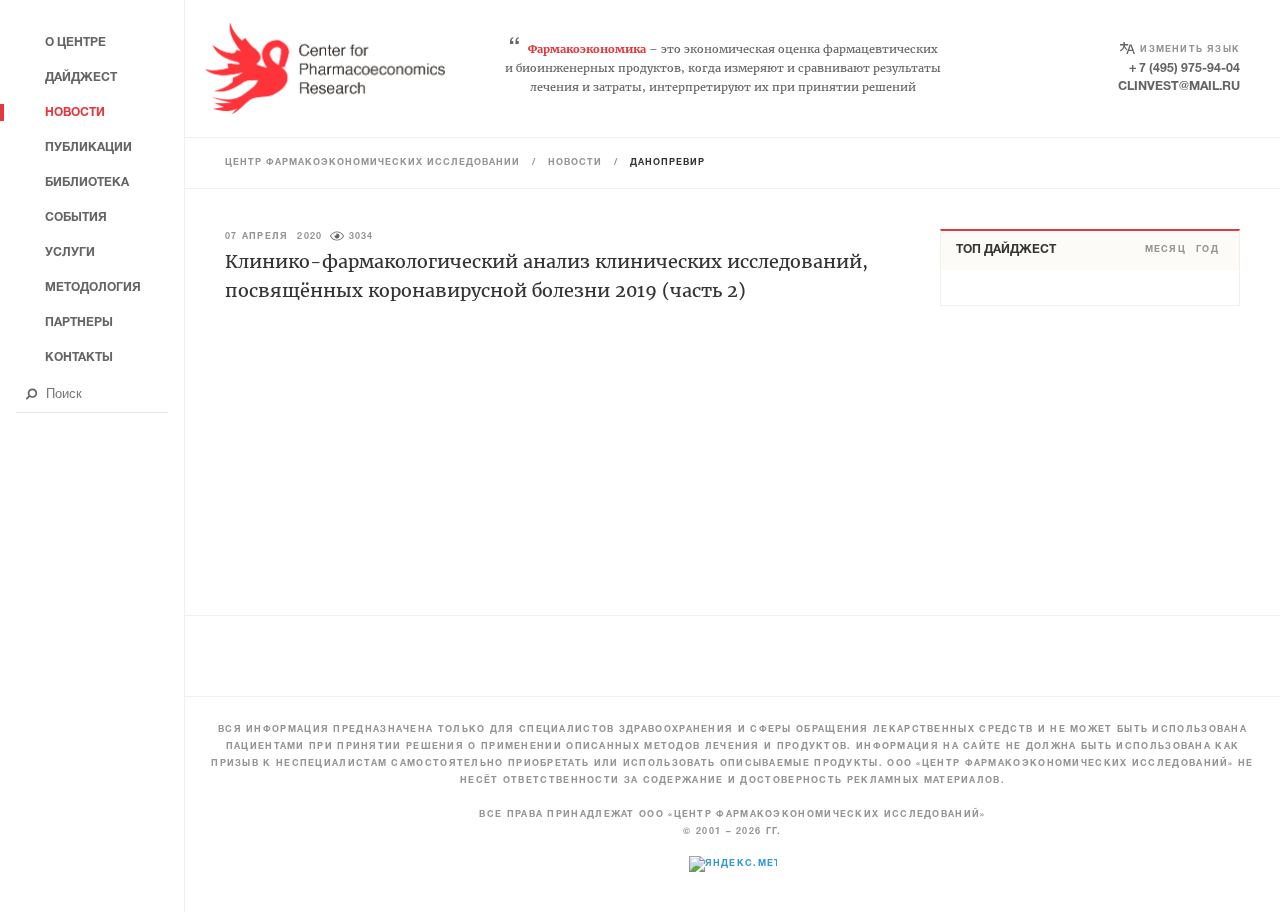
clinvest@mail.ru (1179, 86)
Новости (575, 163)
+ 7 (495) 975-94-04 (1184, 68)
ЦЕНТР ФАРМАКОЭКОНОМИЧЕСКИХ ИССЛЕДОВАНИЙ (372, 163)
